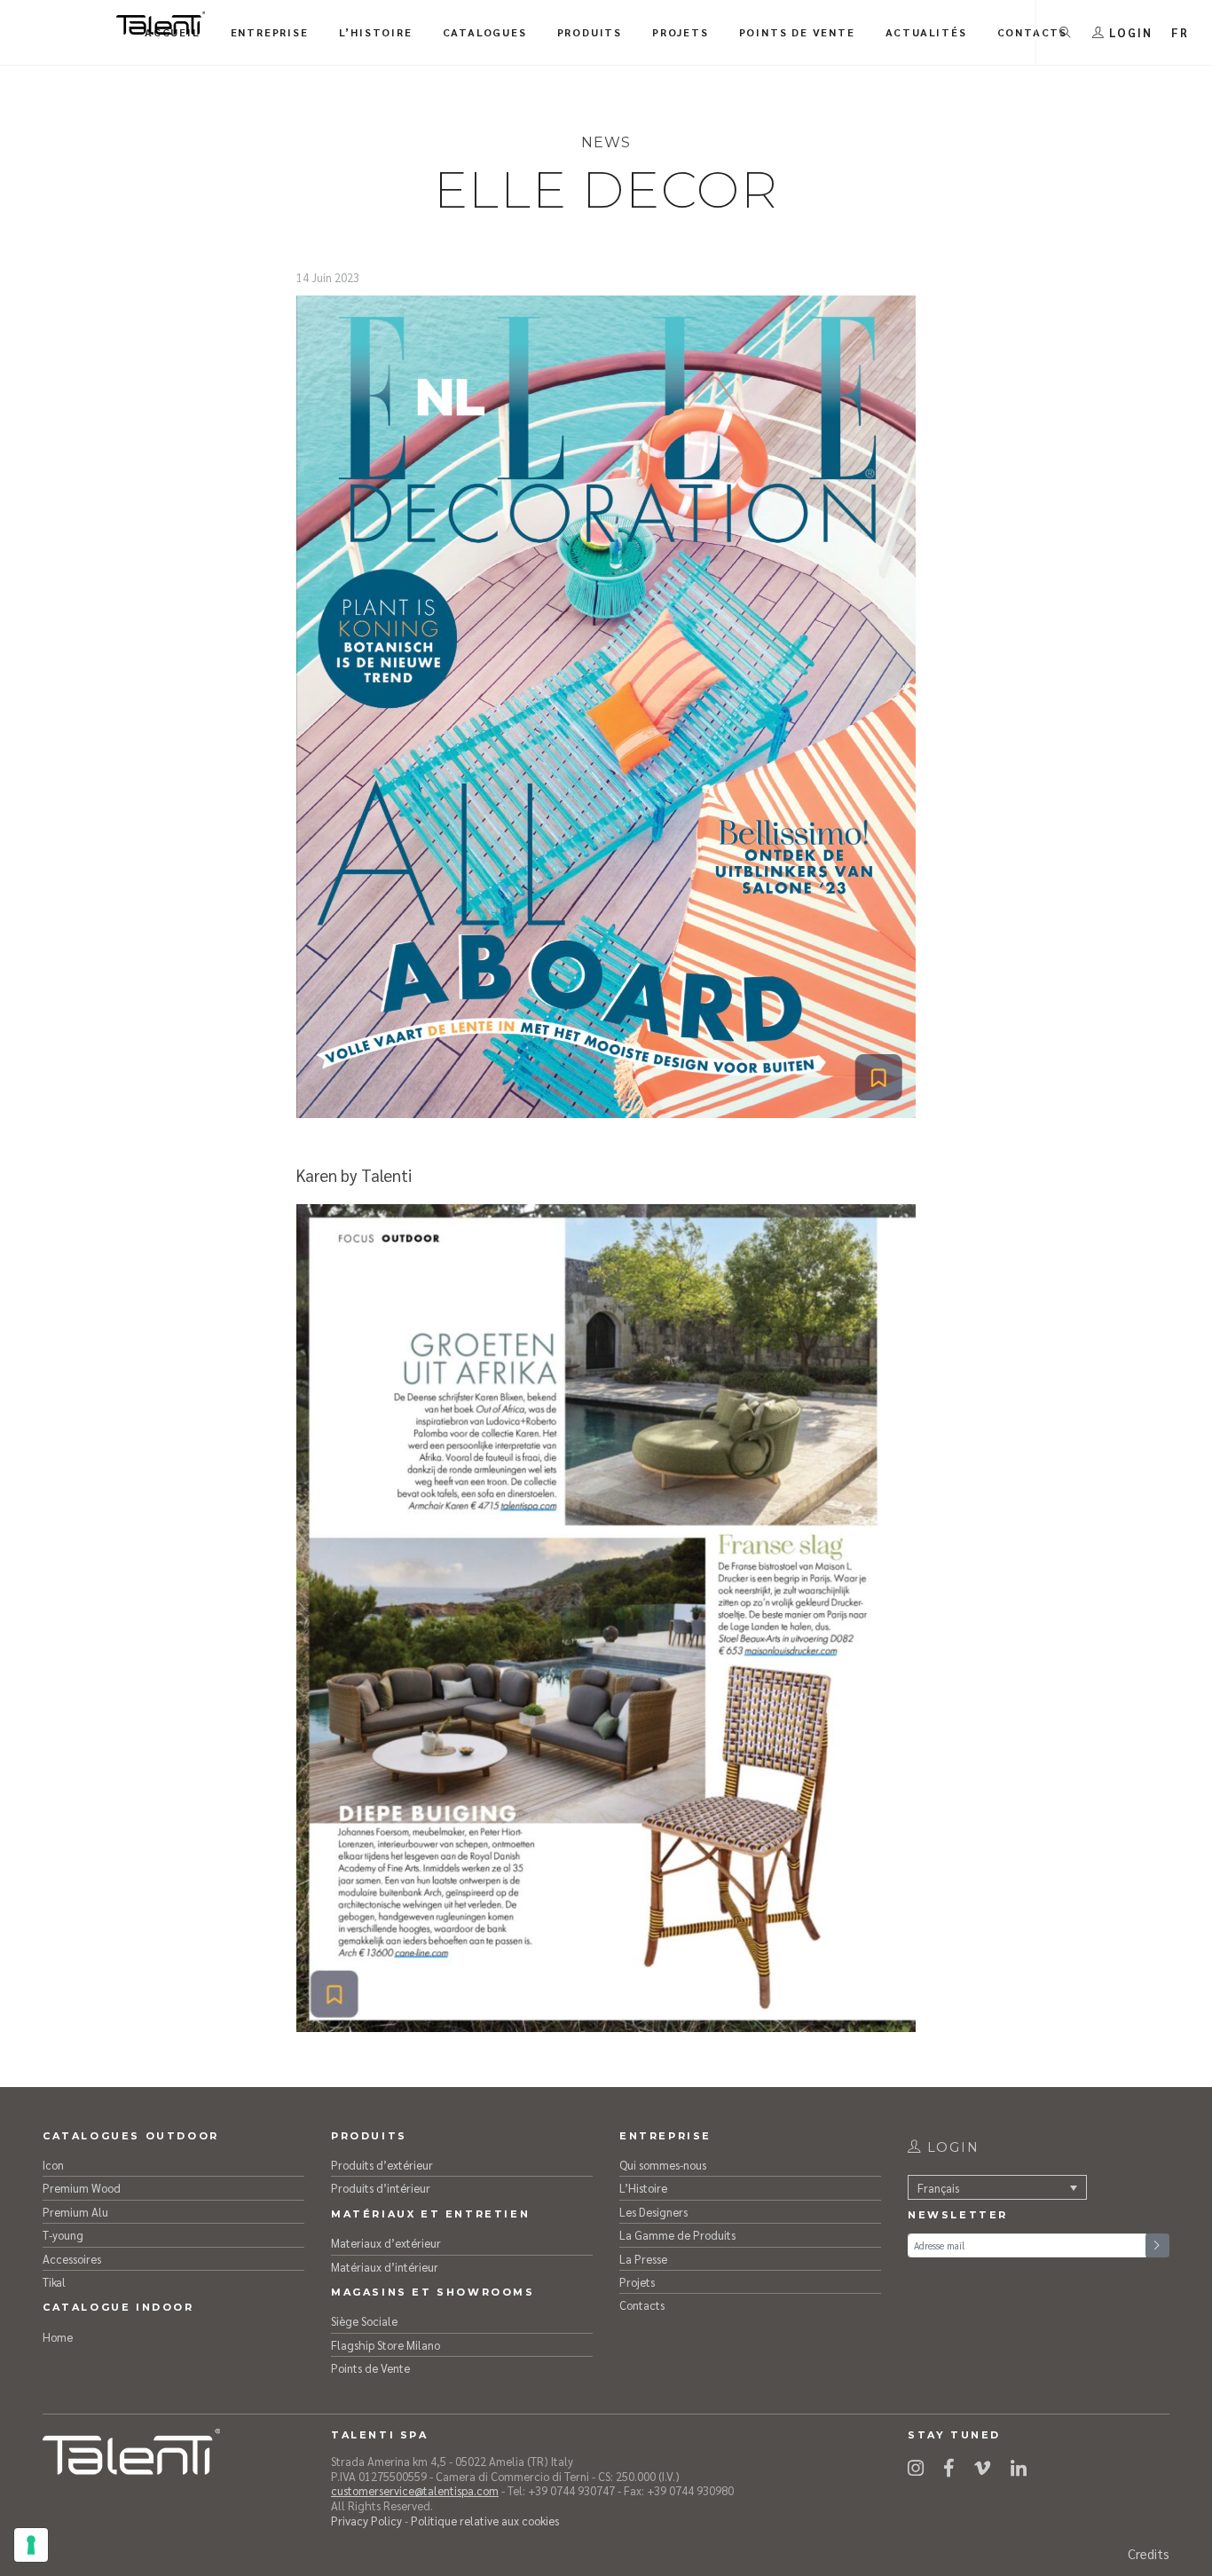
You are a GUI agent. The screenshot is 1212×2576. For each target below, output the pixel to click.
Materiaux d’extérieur (386, 2243)
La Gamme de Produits (677, 2235)
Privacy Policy (366, 2521)
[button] (1180, 32)
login (951, 2147)
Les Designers (653, 2212)
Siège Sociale (364, 2321)
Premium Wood (82, 2188)
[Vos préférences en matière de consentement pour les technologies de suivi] (31, 2545)
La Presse (643, 2259)
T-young (63, 2235)
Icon (53, 2165)
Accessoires (72, 2259)
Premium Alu (75, 2212)
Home (58, 2337)
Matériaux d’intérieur (385, 2267)
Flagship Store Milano (386, 2345)
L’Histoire (643, 2188)
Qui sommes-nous (663, 2165)
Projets (637, 2282)
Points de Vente (370, 2368)
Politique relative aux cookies (485, 2521)
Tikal (54, 2282)
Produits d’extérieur (382, 2165)
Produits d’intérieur (381, 2188)
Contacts (642, 2305)
